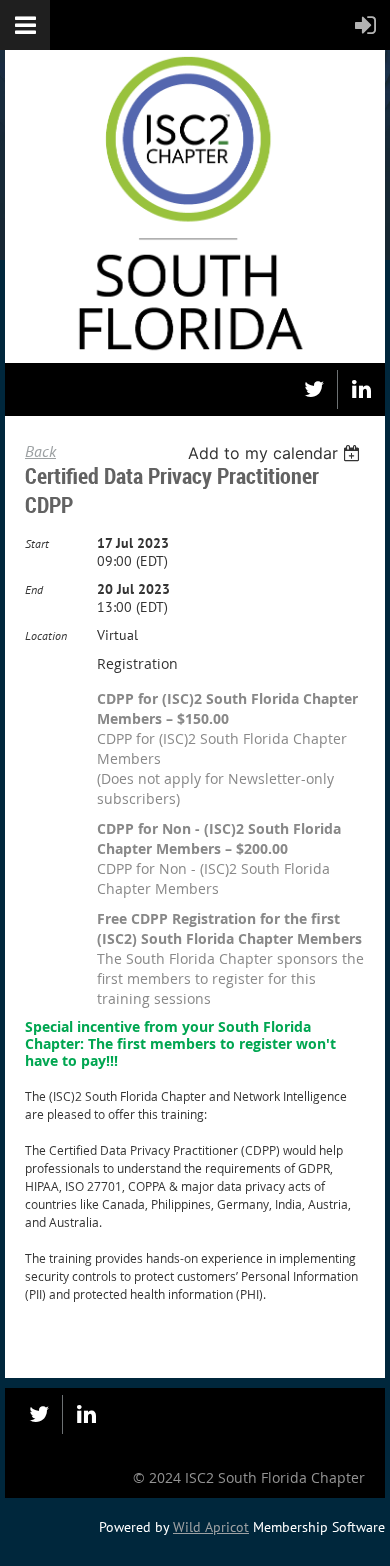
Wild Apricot (211, 1527)
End (34, 589)
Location (46, 635)
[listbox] (276, 453)
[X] (313, 389)
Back (40, 451)
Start (37, 543)
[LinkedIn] (361, 389)
